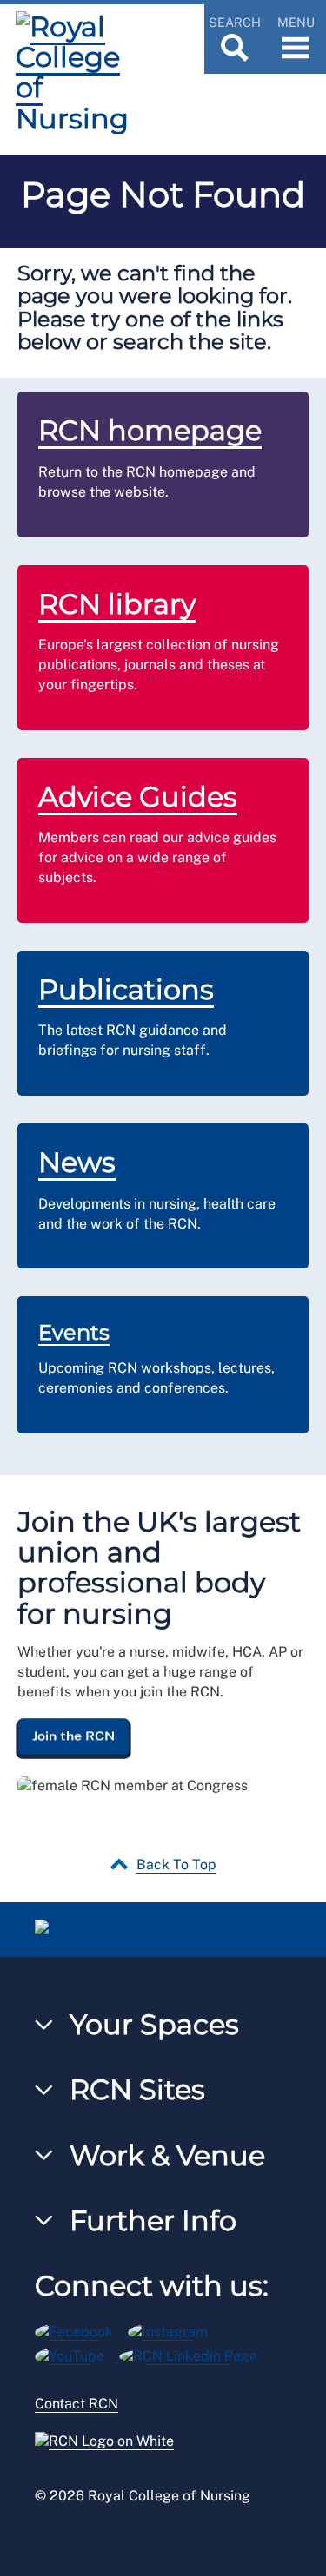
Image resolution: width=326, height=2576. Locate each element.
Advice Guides (138, 797)
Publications (126, 989)
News (77, 1162)
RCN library (117, 604)
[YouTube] (77, 2353)
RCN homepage (150, 430)
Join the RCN (73, 1736)
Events (74, 1332)
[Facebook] (81, 2329)
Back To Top (176, 1864)
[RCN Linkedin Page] (194, 2353)
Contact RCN (77, 2404)
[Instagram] (173, 2329)
